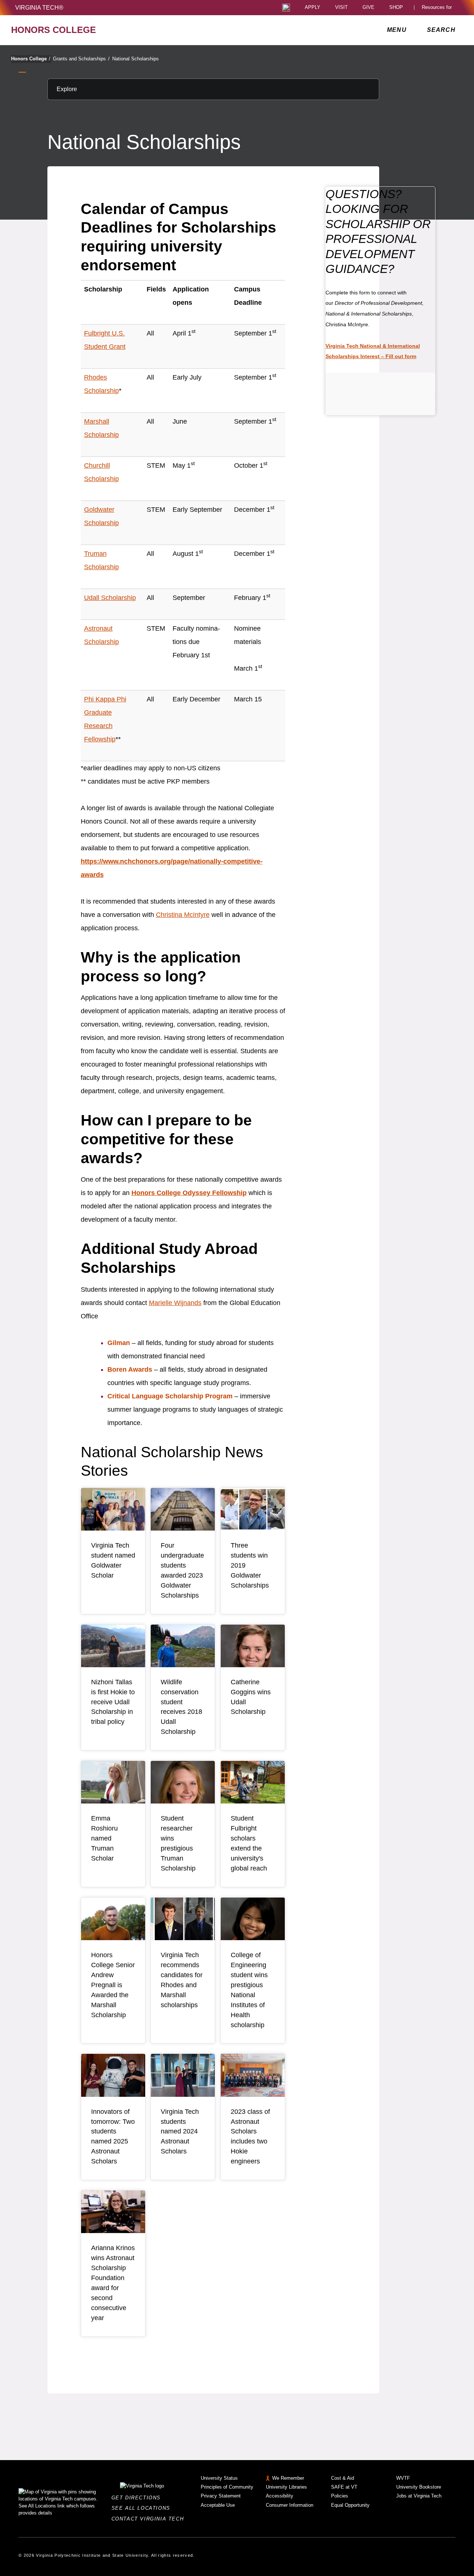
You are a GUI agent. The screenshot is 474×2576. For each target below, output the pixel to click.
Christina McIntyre (183, 915)
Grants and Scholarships (81, 59)
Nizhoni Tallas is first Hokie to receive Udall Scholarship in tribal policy (113, 1702)
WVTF (403, 2478)
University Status (219, 2478)
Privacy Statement (221, 2496)
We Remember (288, 2478)
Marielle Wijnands (175, 1303)
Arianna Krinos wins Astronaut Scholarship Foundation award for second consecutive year (113, 2283)
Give (368, 8)
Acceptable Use (218, 2505)
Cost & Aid (343, 2478)
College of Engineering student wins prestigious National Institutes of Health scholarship (249, 1990)
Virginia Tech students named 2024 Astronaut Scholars (180, 2132)
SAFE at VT (344, 2487)
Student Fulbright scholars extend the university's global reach (249, 1843)
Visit (341, 8)
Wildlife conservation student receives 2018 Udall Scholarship (181, 1707)
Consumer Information (290, 2505)
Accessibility (280, 2496)
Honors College (31, 59)
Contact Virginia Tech (150, 2519)
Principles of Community (227, 2487)
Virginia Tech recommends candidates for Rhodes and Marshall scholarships (182, 1980)
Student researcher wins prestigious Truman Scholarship (178, 1843)
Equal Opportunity (350, 2505)
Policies (340, 2496)
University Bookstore (419, 2487)
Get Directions (138, 2498)
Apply (313, 8)
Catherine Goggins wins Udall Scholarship (251, 1697)
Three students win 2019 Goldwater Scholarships (250, 1565)
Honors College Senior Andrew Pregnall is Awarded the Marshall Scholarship (113, 1985)
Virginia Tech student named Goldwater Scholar (113, 1560)
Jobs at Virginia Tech (419, 2496)
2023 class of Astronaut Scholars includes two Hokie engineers (250, 2137)
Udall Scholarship (110, 598)
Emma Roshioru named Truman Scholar (104, 1838)
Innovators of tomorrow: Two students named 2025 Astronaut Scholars (113, 2137)
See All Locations (143, 2508)
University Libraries (286, 2487)
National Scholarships (136, 59)
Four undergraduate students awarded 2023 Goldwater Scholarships (182, 1570)
